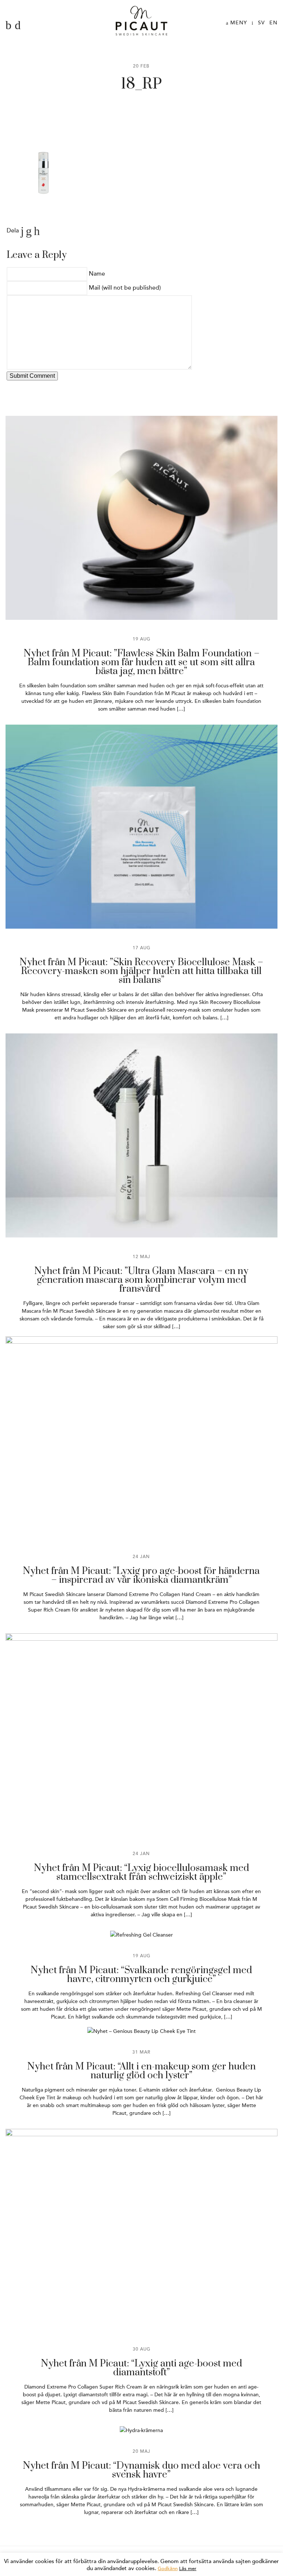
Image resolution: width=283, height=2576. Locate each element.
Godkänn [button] (168, 2569)
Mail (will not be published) (125, 288)
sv (261, 23)
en (273, 23)
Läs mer (188, 2569)
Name (97, 274)
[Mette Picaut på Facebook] (8, 25)
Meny (238, 23)
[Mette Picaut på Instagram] (18, 25)
